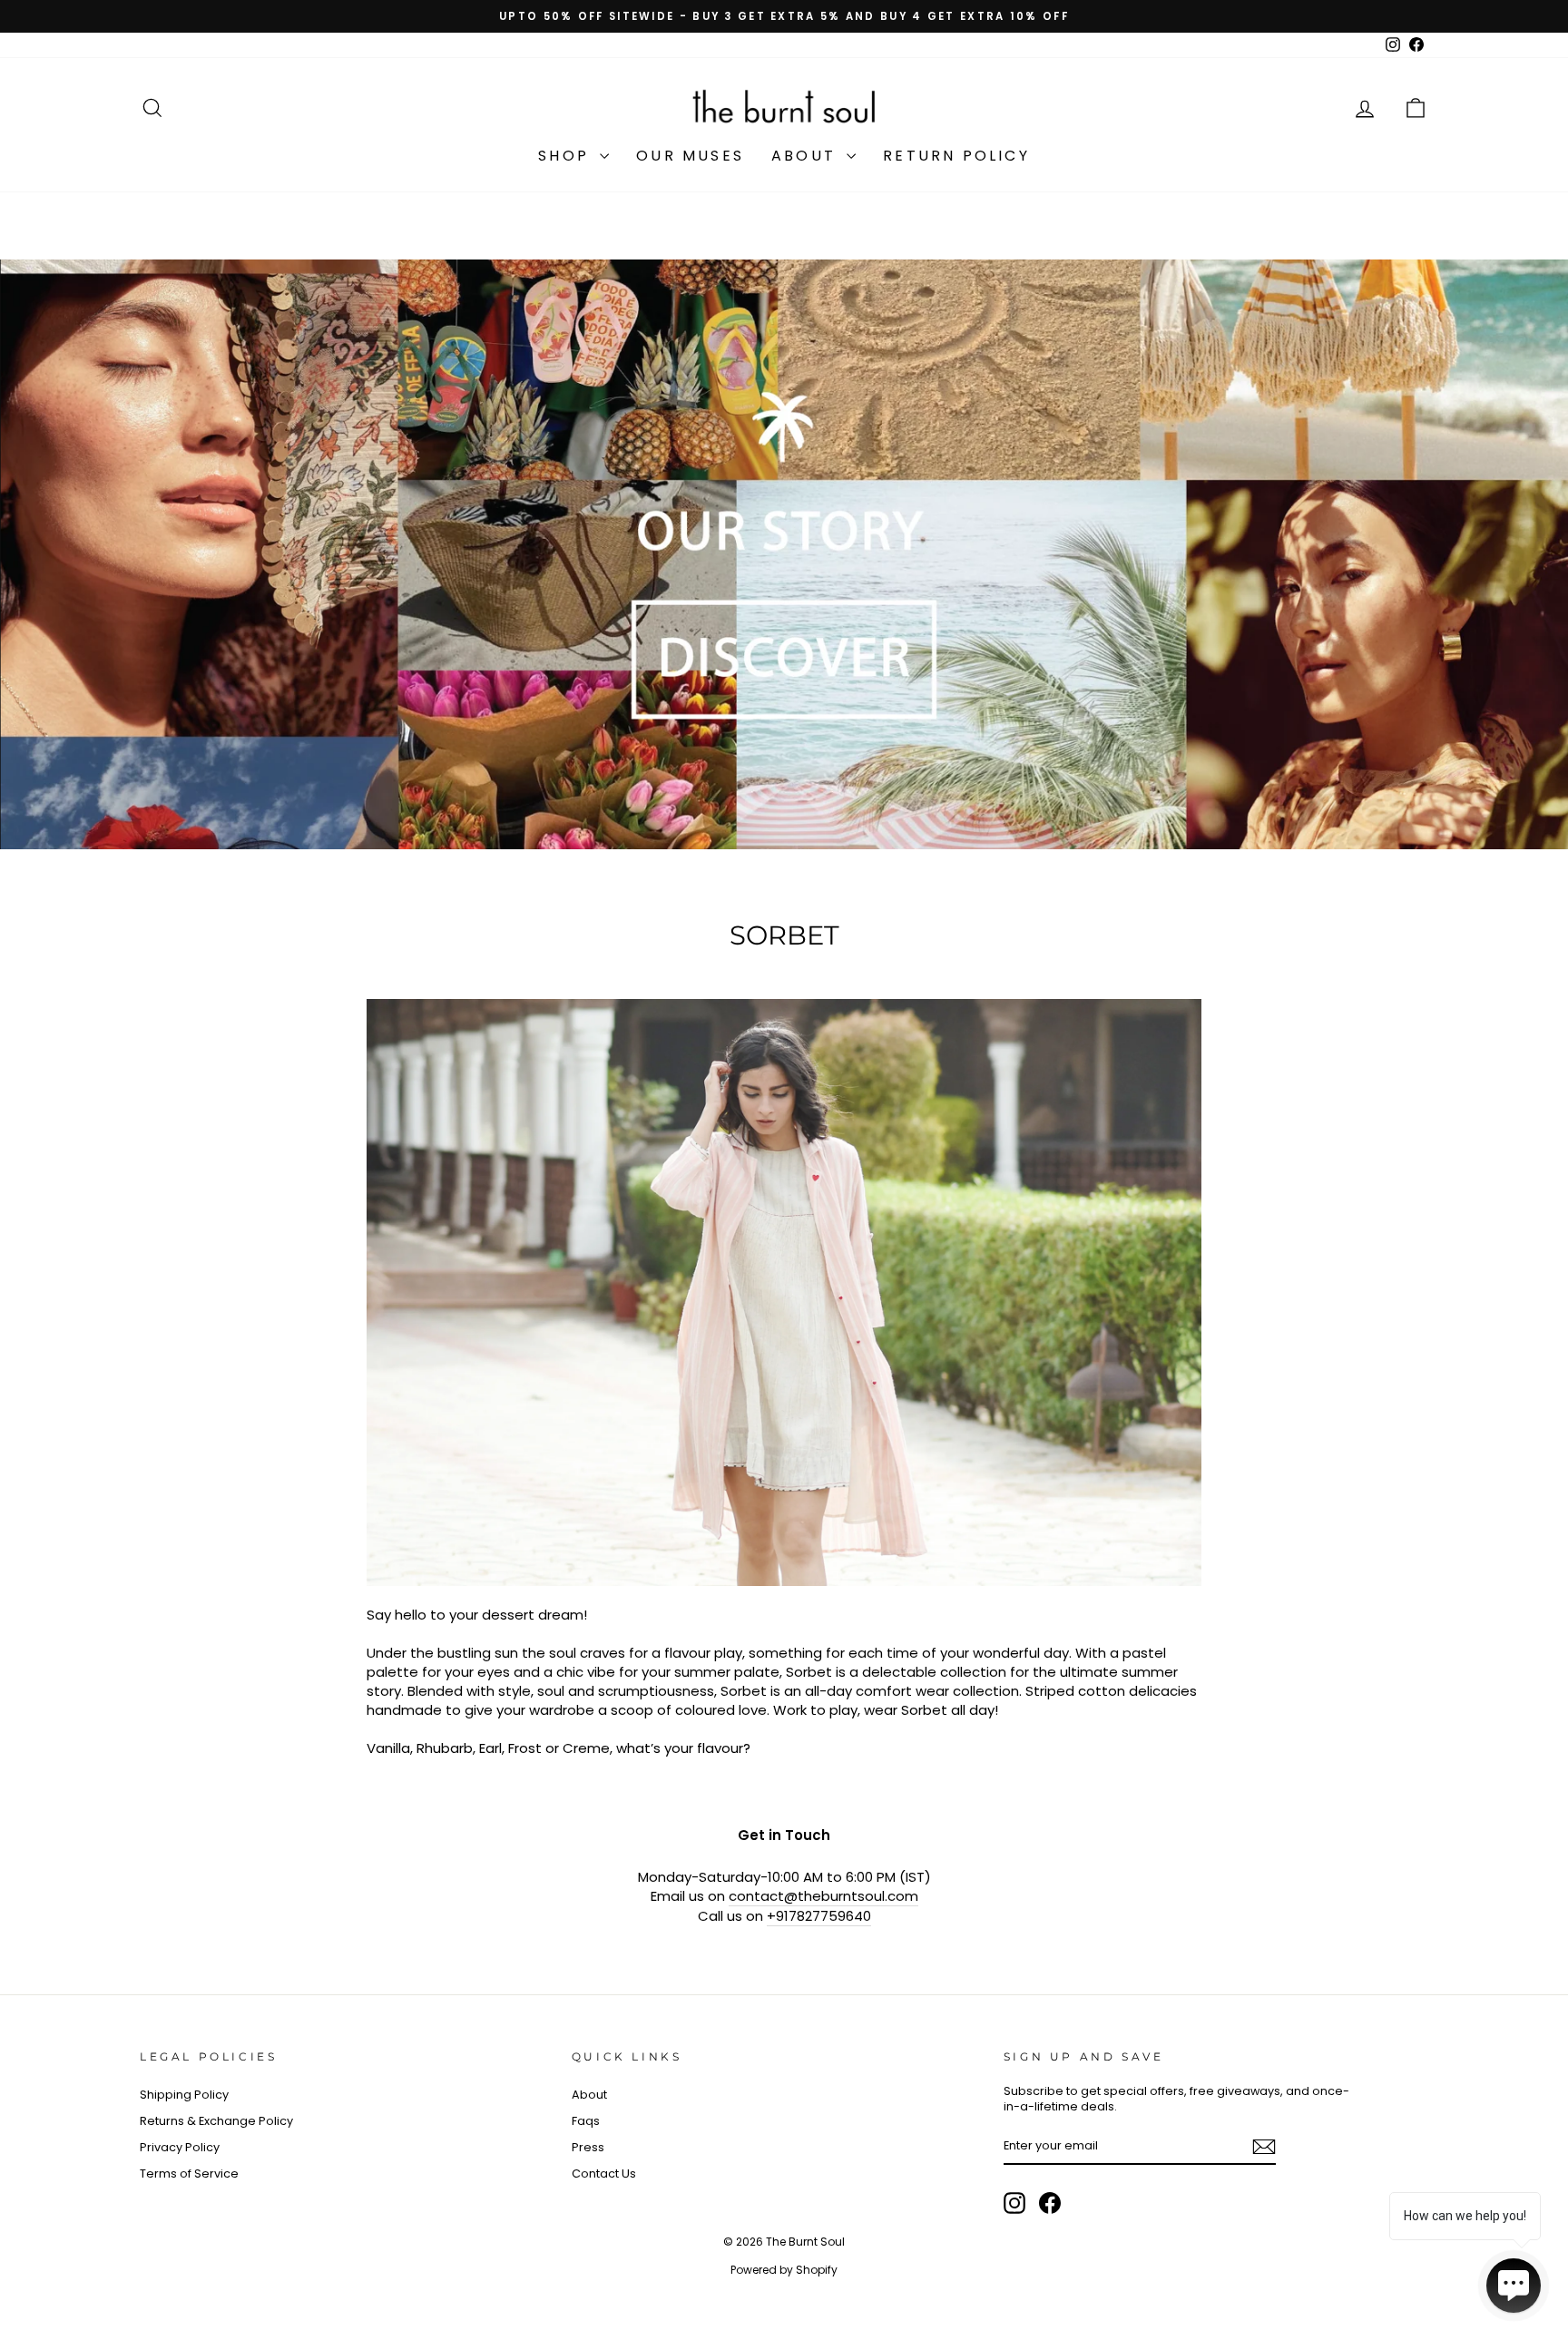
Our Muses (690, 156)
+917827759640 (819, 1916)
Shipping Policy (184, 2095)
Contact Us (604, 2174)
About (807, 156)
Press (588, 2147)
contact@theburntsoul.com (823, 1896)
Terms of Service (189, 2174)
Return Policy (956, 156)
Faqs (586, 2121)
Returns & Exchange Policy (216, 2121)
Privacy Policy (180, 2147)
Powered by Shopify (784, 2270)
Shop (567, 156)
